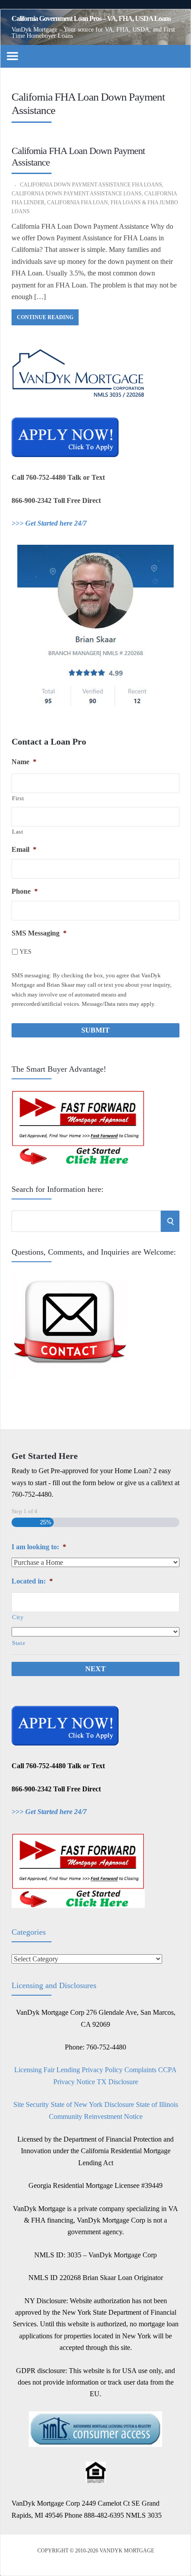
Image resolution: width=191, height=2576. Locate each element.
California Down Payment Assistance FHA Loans (91, 185)
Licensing (28, 2070)
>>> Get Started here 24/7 (49, 523)
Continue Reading (45, 317)
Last (18, 832)
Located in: (32, 1581)
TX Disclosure (117, 2082)
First (18, 798)
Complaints (140, 2070)
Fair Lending (62, 2070)
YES (26, 952)
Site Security (31, 2104)
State (19, 1643)
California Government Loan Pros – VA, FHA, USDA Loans (91, 19)
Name (24, 762)
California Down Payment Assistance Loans (77, 194)
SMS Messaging (39, 933)
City (18, 1617)
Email (24, 849)
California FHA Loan (78, 203)
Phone (25, 891)
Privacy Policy (102, 2070)
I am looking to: (39, 1547)
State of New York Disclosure (92, 2104)
